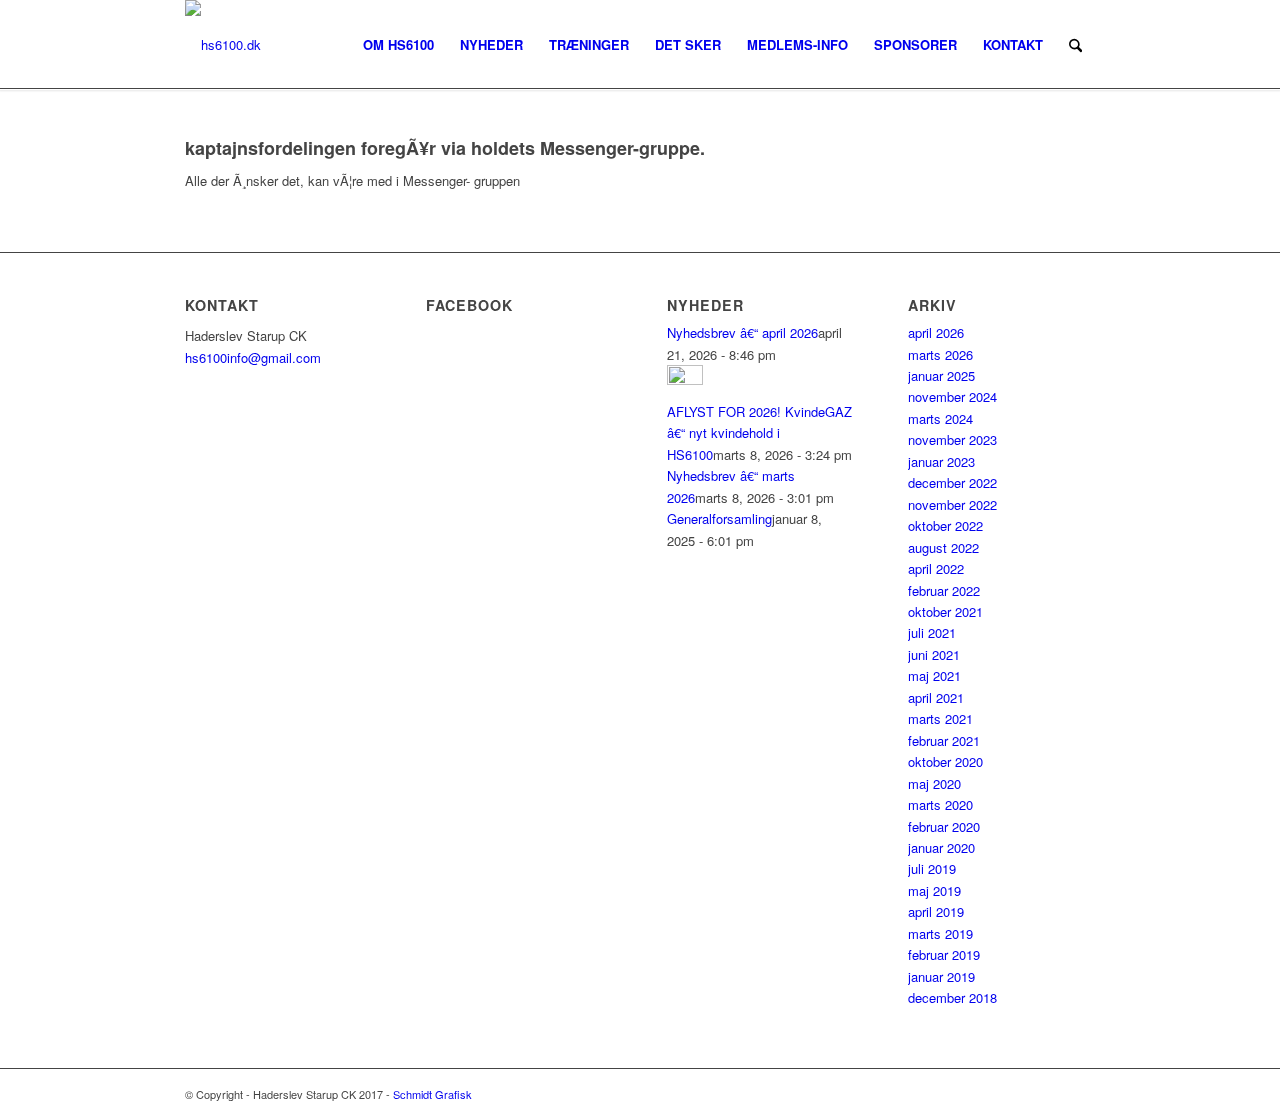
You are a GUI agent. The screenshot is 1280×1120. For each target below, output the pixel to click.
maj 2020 (934, 783)
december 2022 (952, 482)
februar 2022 (944, 590)
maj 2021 (934, 675)
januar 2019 (941, 976)
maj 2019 (934, 890)
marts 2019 (940, 933)
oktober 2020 (945, 761)
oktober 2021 (945, 611)
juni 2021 (934, 654)
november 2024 (952, 396)
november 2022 (952, 504)
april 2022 (936, 568)
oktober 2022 (945, 525)
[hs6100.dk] (223, 45)
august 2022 (943, 547)
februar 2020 (944, 826)
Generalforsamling (719, 518)
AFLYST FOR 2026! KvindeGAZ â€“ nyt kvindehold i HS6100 (759, 433)
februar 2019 (944, 954)
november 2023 (952, 439)
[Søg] (1075, 45)
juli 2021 (932, 632)
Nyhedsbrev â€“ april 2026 (742, 332)
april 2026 (936, 332)
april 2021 (936, 697)
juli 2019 (932, 868)
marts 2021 (940, 718)
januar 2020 (941, 847)
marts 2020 (940, 804)
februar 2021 (944, 740)
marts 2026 (940, 354)
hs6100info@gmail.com (253, 357)
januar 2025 (941, 375)
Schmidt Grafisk (432, 1094)
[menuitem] (398, 45)
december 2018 (952, 997)
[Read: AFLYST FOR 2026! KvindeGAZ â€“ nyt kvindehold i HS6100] (685, 379)
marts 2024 (940, 418)
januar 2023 (941, 461)
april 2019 (936, 911)
